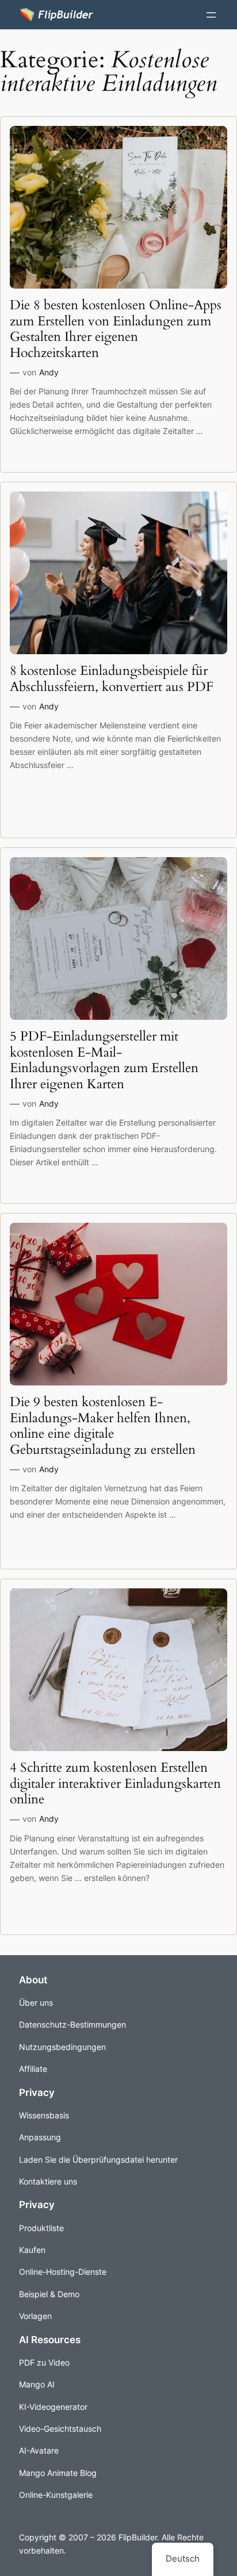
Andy (49, 372)
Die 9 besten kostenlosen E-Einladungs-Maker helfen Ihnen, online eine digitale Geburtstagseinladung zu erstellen (103, 1426)
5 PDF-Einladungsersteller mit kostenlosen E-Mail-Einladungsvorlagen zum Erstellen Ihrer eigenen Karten (104, 1060)
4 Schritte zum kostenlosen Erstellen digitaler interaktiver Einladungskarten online (115, 1784)
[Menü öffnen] (211, 15)
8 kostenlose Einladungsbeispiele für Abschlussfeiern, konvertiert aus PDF (112, 679)
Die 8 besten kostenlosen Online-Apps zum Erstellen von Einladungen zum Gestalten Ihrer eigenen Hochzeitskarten (116, 329)
